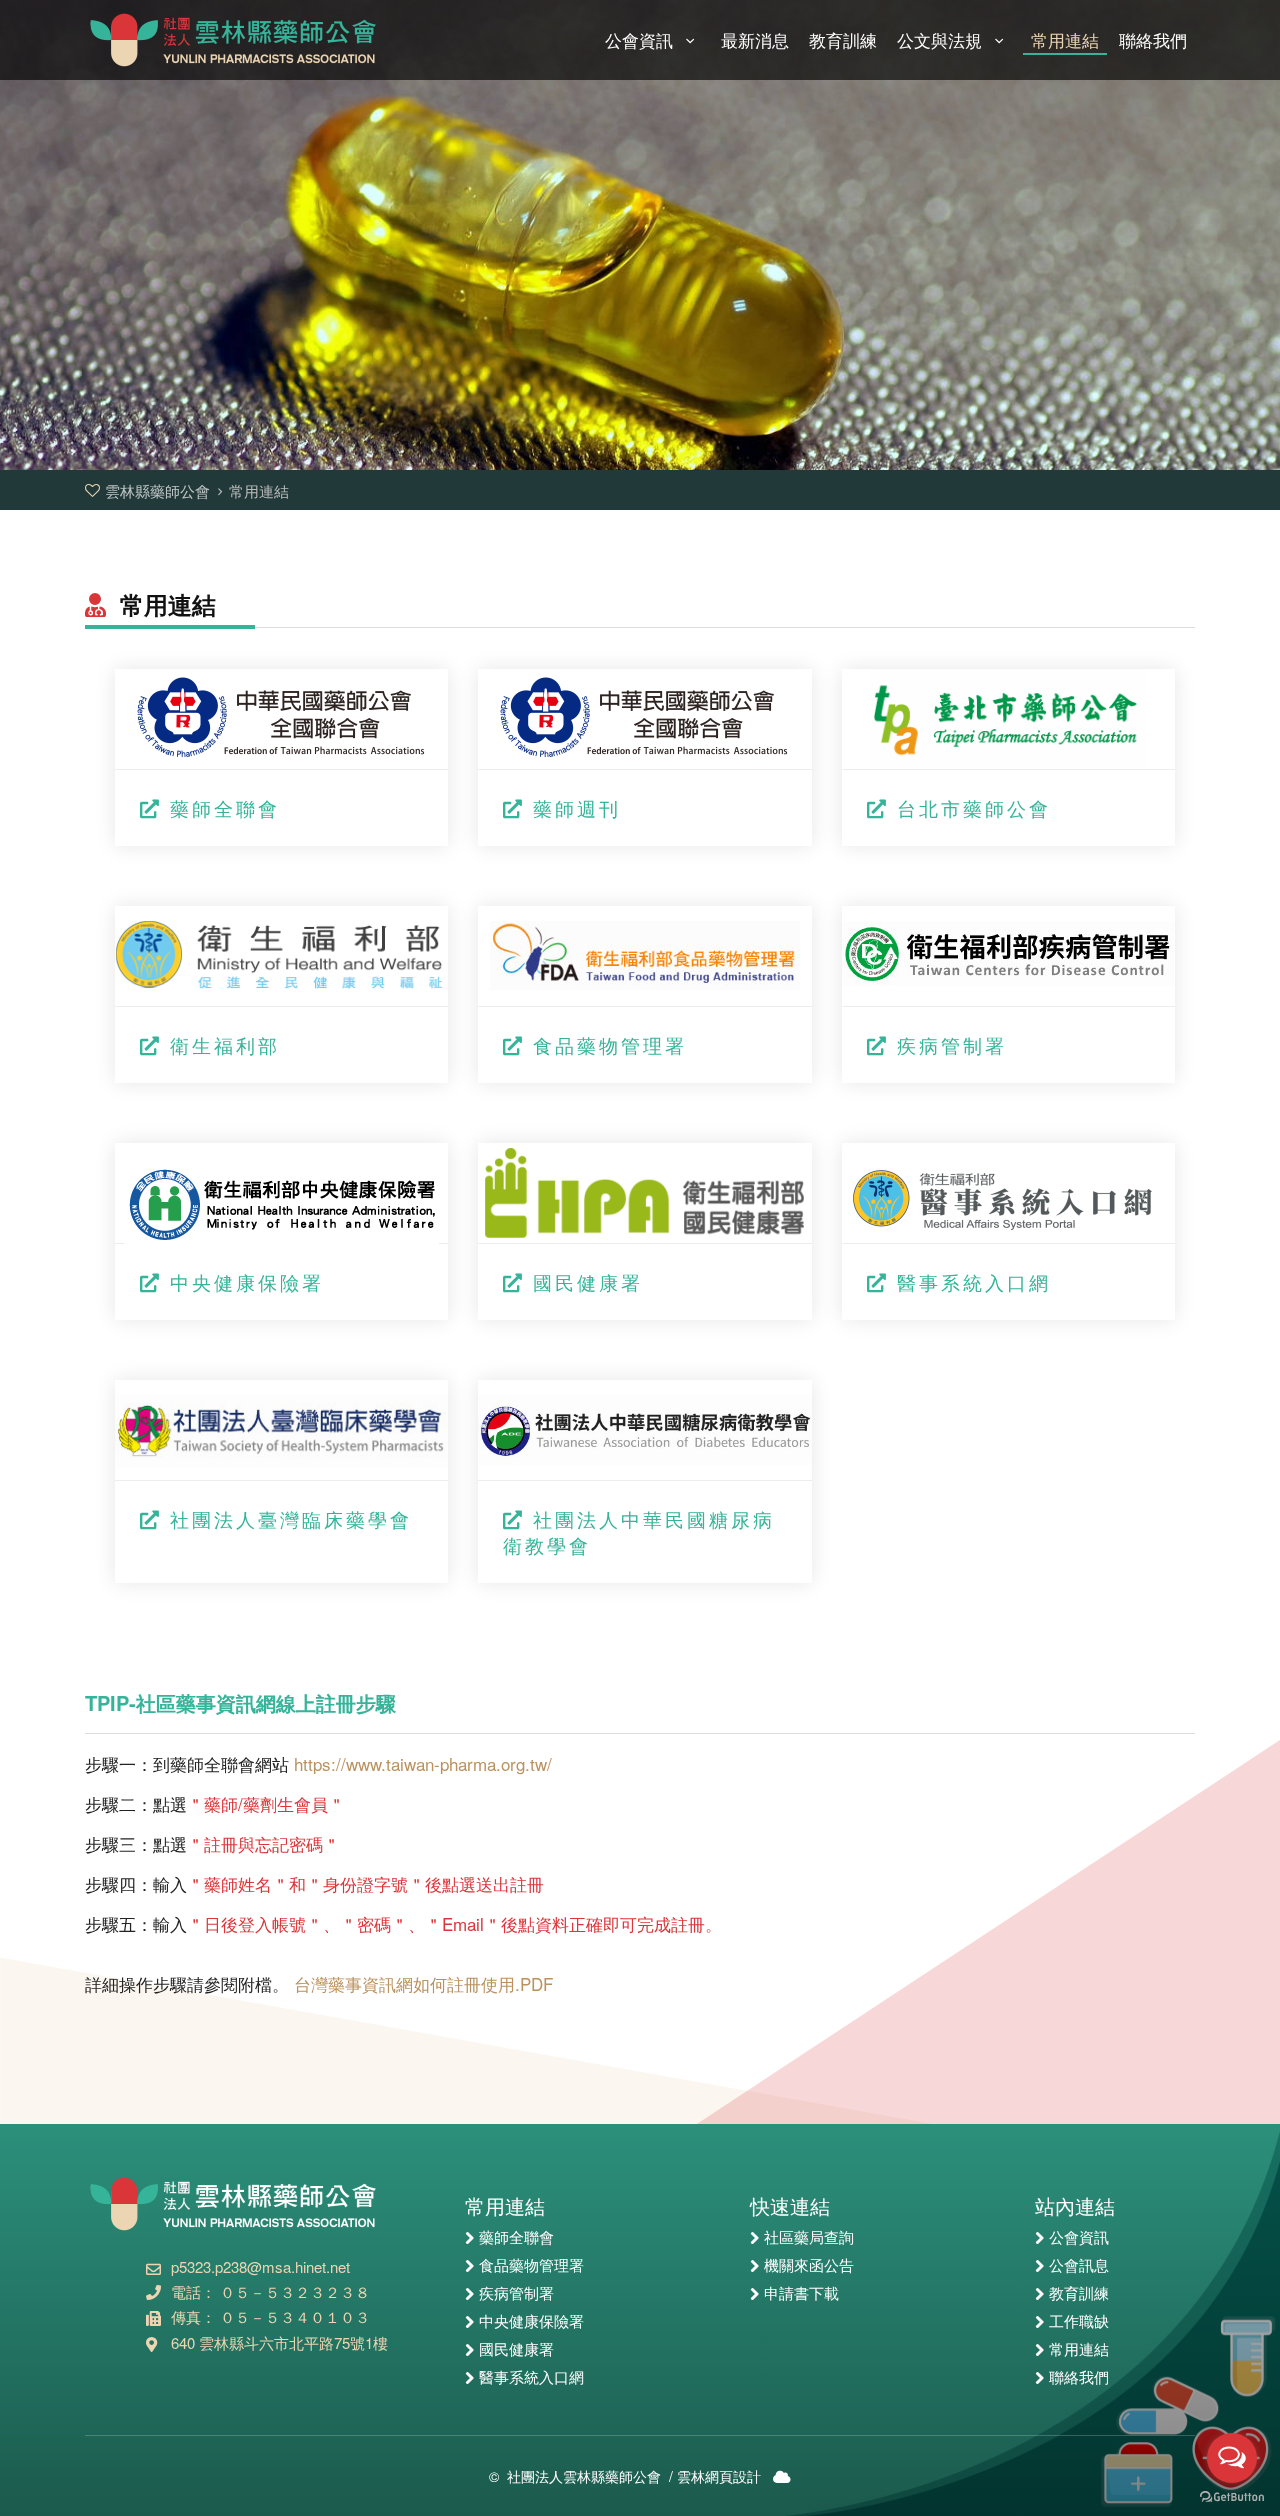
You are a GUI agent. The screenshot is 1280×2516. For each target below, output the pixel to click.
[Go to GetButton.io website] (1232, 2496)
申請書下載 (801, 2294)
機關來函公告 (809, 2266)
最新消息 (755, 41)
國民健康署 (588, 1281)
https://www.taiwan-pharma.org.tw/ (423, 1763)
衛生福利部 (225, 1044)
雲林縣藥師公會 (235, 40)
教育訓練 (843, 41)
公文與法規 (942, 41)
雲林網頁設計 (719, 2476)
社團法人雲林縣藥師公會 (584, 2476)
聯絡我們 (1153, 41)
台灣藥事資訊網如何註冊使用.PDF (423, 1983)
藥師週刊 (577, 807)
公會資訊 (641, 41)
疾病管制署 (952, 1044)
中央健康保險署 (247, 1281)
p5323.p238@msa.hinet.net (260, 2266)
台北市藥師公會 (974, 807)
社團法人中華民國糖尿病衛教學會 (639, 1531)
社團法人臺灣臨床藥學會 (291, 1518)
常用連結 (1065, 41)
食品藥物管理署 (610, 1044)
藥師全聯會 (225, 807)
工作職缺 (1079, 2322)
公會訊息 (1079, 2266)
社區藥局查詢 (809, 2238)
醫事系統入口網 (974, 1281)
